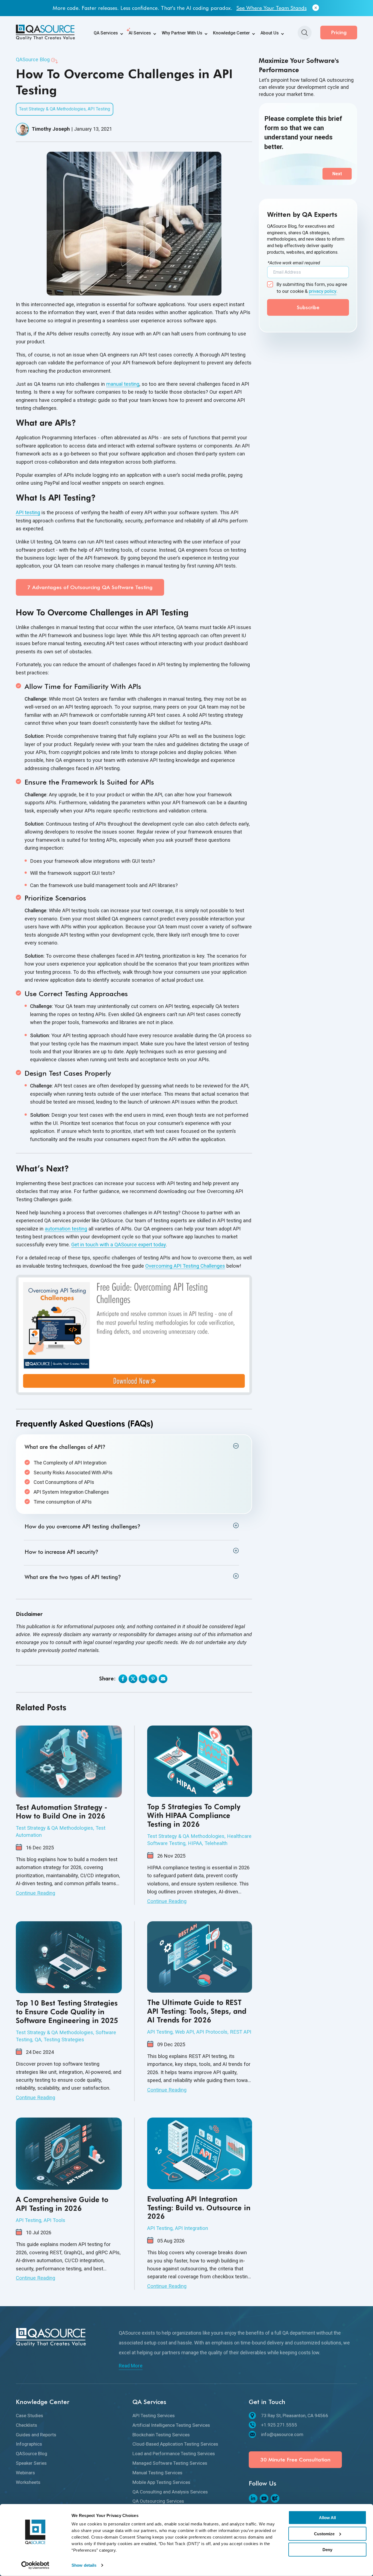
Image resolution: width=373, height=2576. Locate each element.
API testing (28, 512)
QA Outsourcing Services (158, 2501)
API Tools (54, 2220)
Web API (184, 2032)
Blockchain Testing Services (161, 2435)
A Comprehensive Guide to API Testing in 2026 (62, 2204)
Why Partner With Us (182, 33)
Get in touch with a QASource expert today (119, 1245)
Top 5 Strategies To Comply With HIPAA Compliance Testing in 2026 (194, 1815)
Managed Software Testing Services (170, 2463)
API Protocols (212, 2032)
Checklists (26, 2425)
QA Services (106, 33)
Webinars (25, 2473)
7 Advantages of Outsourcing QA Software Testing (90, 587)
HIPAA (195, 1843)
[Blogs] (275, 2498)
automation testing (66, 1229)
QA (38, 2040)
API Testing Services (154, 2416)
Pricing (339, 32)
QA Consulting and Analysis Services (170, 2492)
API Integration (192, 2228)
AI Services (140, 33)
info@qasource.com (282, 2434)
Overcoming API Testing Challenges (185, 1266)
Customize (324, 2533)
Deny (327, 2550)
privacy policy (323, 291)
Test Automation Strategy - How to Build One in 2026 (62, 1812)
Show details (84, 2565)
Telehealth (216, 1843)
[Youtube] (264, 2498)
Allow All (327, 2518)
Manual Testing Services (157, 2473)
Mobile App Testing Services (161, 2482)
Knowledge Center (231, 33)
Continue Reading (35, 1893)
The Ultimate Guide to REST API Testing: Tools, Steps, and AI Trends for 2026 (197, 2011)
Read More (131, 2366)
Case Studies (29, 2416)
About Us (270, 33)
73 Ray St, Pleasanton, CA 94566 (295, 2416)
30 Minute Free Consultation (295, 2460)
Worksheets (28, 2482)
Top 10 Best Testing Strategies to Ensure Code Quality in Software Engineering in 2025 (67, 2012)
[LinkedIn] (253, 2498)
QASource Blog (33, 59)
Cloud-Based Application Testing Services (175, 2444)
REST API (241, 2032)
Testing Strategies (64, 2040)
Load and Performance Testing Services (174, 2454)
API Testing (99, 109)
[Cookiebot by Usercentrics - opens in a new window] (35, 2565)
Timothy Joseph (51, 129)
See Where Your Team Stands (272, 8)
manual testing (123, 384)
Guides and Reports (36, 2435)
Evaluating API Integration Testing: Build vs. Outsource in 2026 (199, 2208)
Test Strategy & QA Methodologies (52, 109)
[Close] (316, 8)
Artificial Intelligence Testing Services (171, 2425)
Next (337, 174)
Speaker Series (31, 2463)
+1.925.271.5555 (279, 2425)
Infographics (29, 2444)
